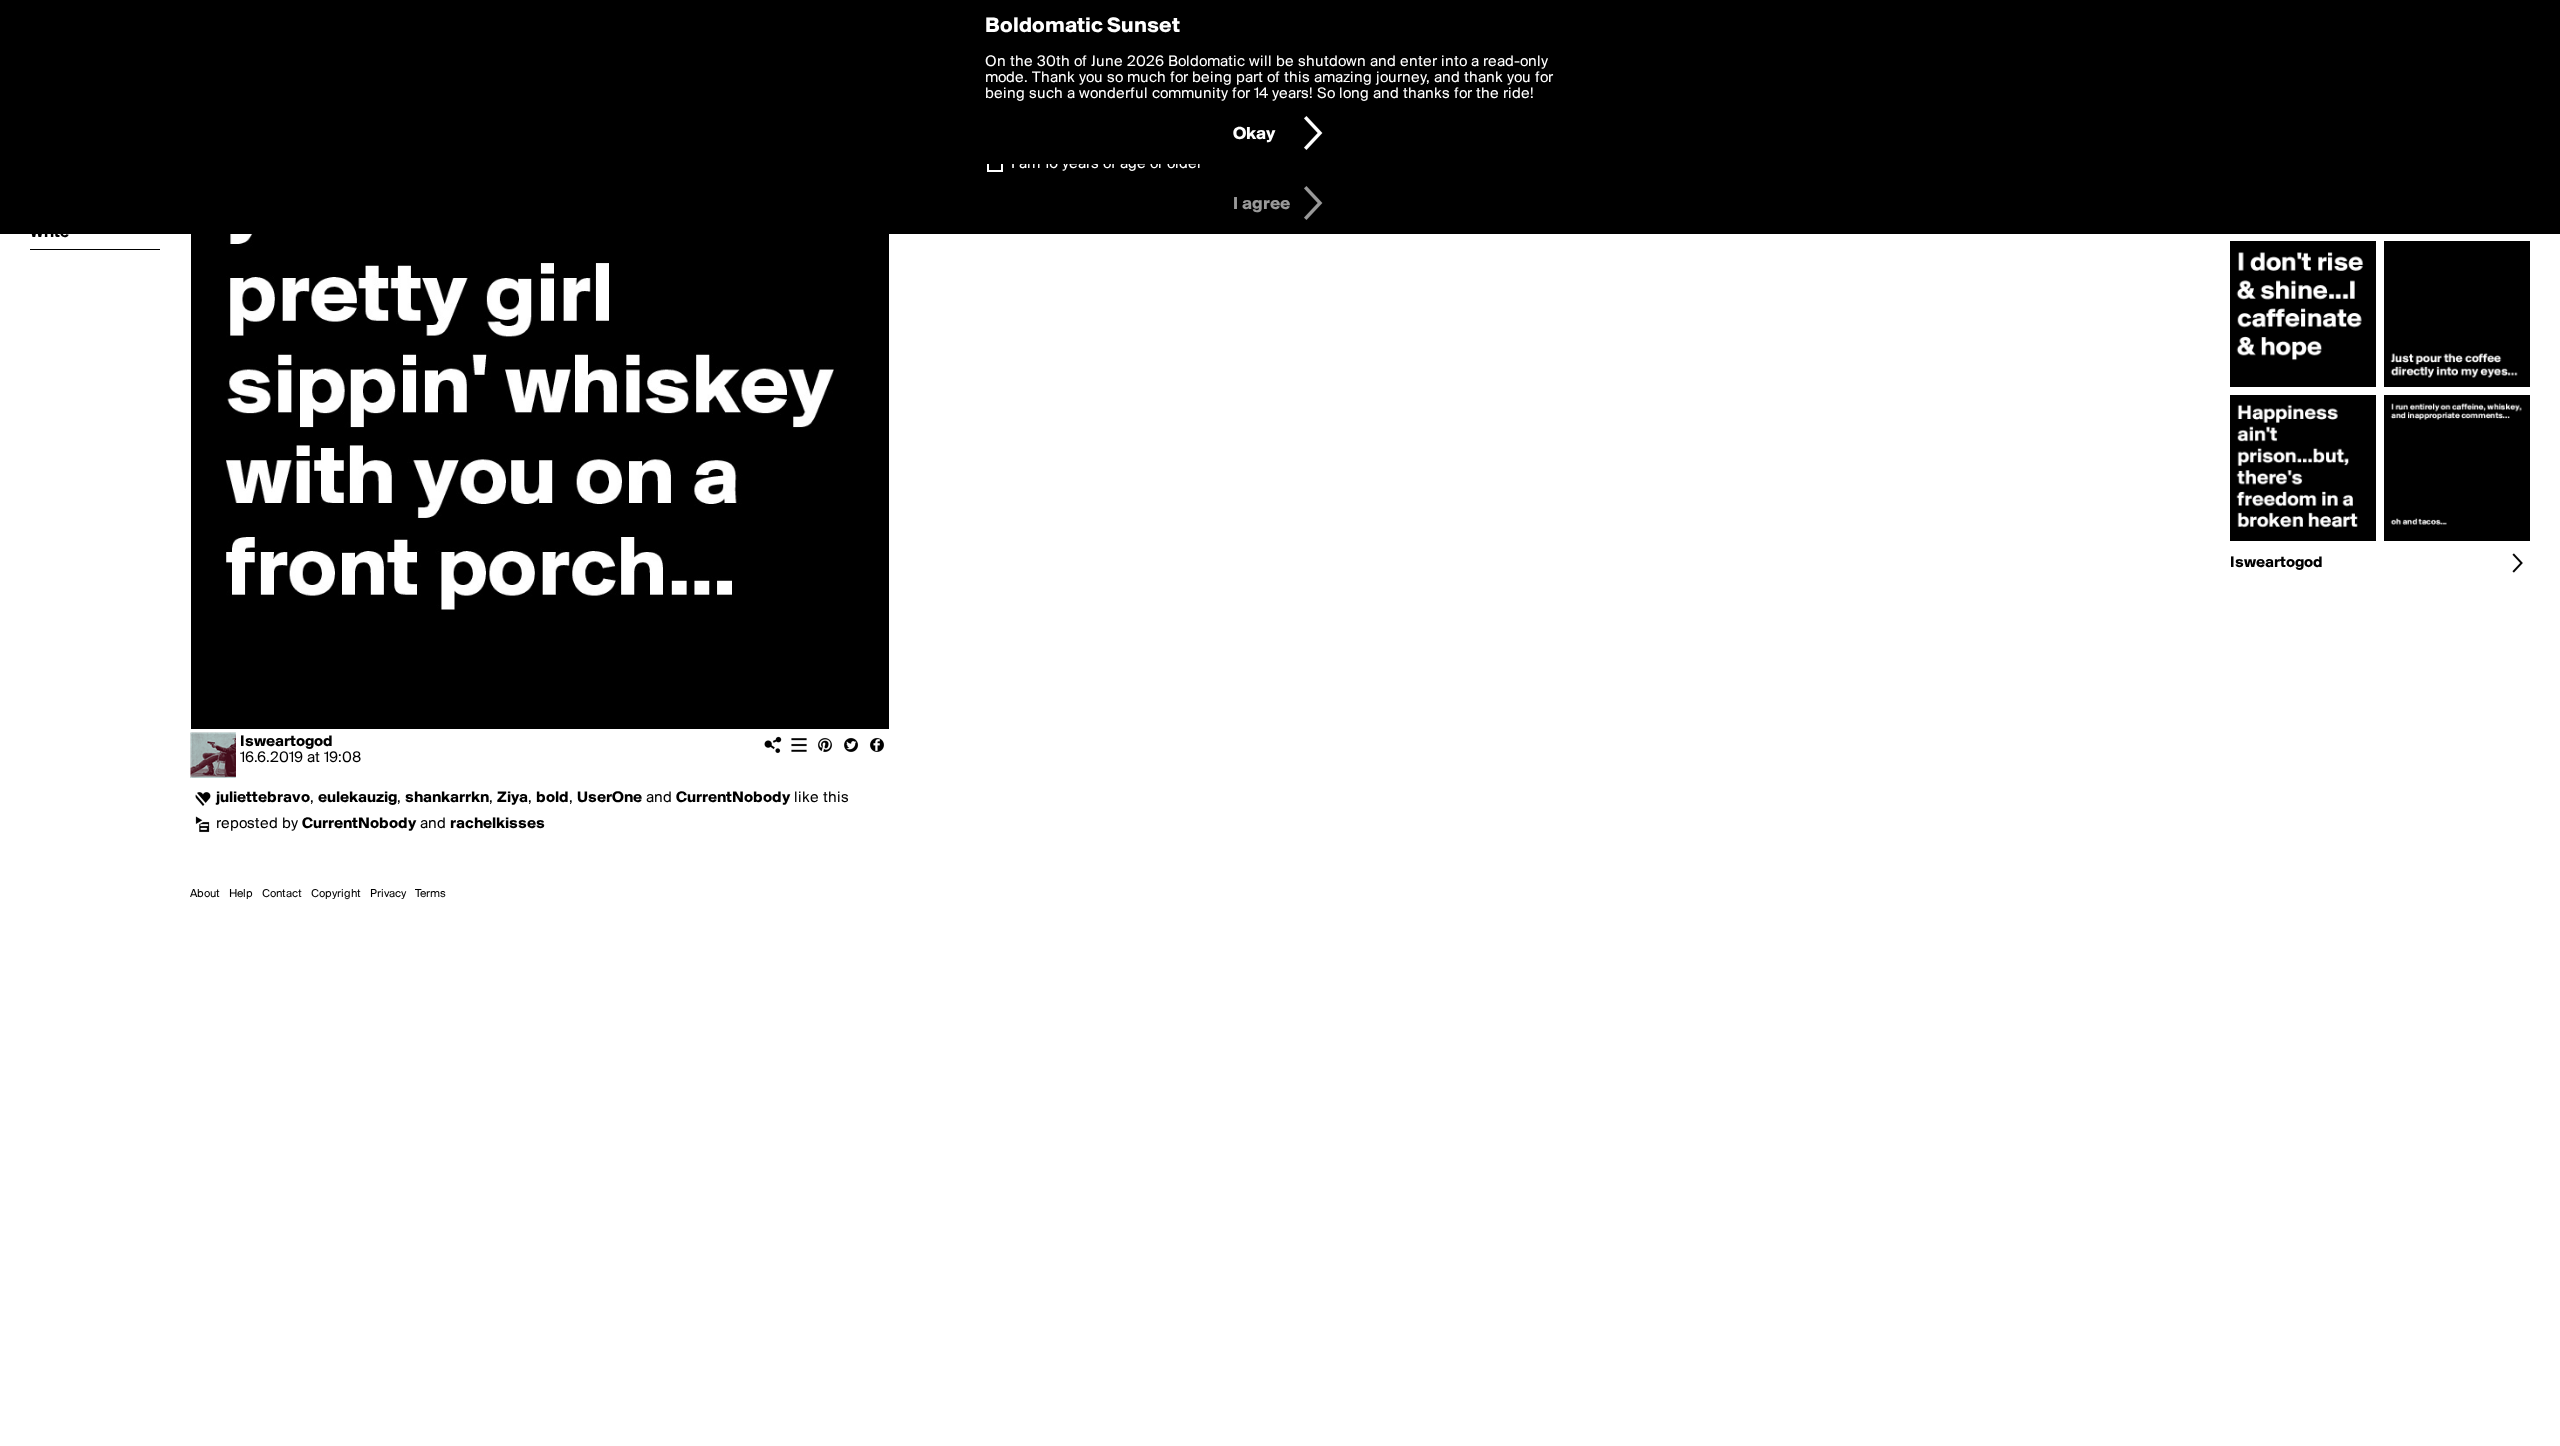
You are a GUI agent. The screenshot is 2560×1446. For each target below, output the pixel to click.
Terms (430, 894)
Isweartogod (286, 742)
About (205, 894)
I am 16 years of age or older (1106, 164)
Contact (282, 894)
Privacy (388, 894)
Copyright (336, 894)
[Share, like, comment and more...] (2303, 387)
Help (241, 894)
